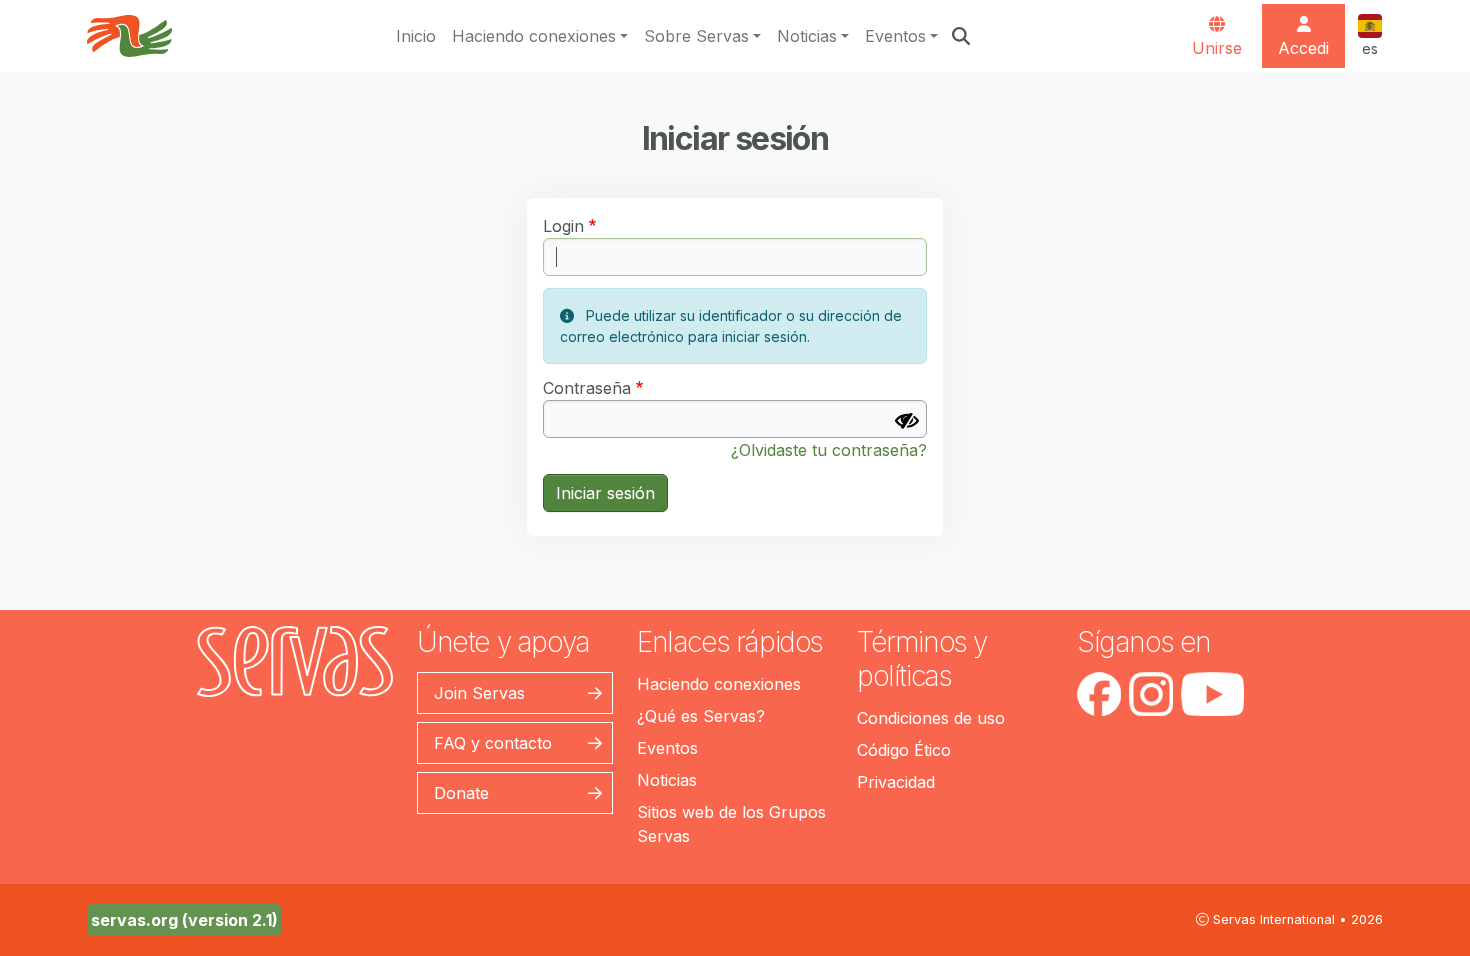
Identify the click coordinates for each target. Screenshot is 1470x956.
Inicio (416, 36)
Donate (461, 793)
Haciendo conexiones (534, 36)
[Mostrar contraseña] (907, 421)
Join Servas (479, 693)
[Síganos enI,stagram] (1151, 694)
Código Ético (904, 750)
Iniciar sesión (605, 493)
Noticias (807, 36)
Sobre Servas (696, 36)
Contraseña (587, 388)
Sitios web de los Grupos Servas (731, 824)
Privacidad (896, 782)
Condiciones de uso (931, 718)
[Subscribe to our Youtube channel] (1212, 694)
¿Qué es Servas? (701, 716)
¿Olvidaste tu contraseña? (829, 450)
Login (563, 226)
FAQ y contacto (493, 743)
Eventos (895, 36)
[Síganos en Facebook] (1099, 694)
